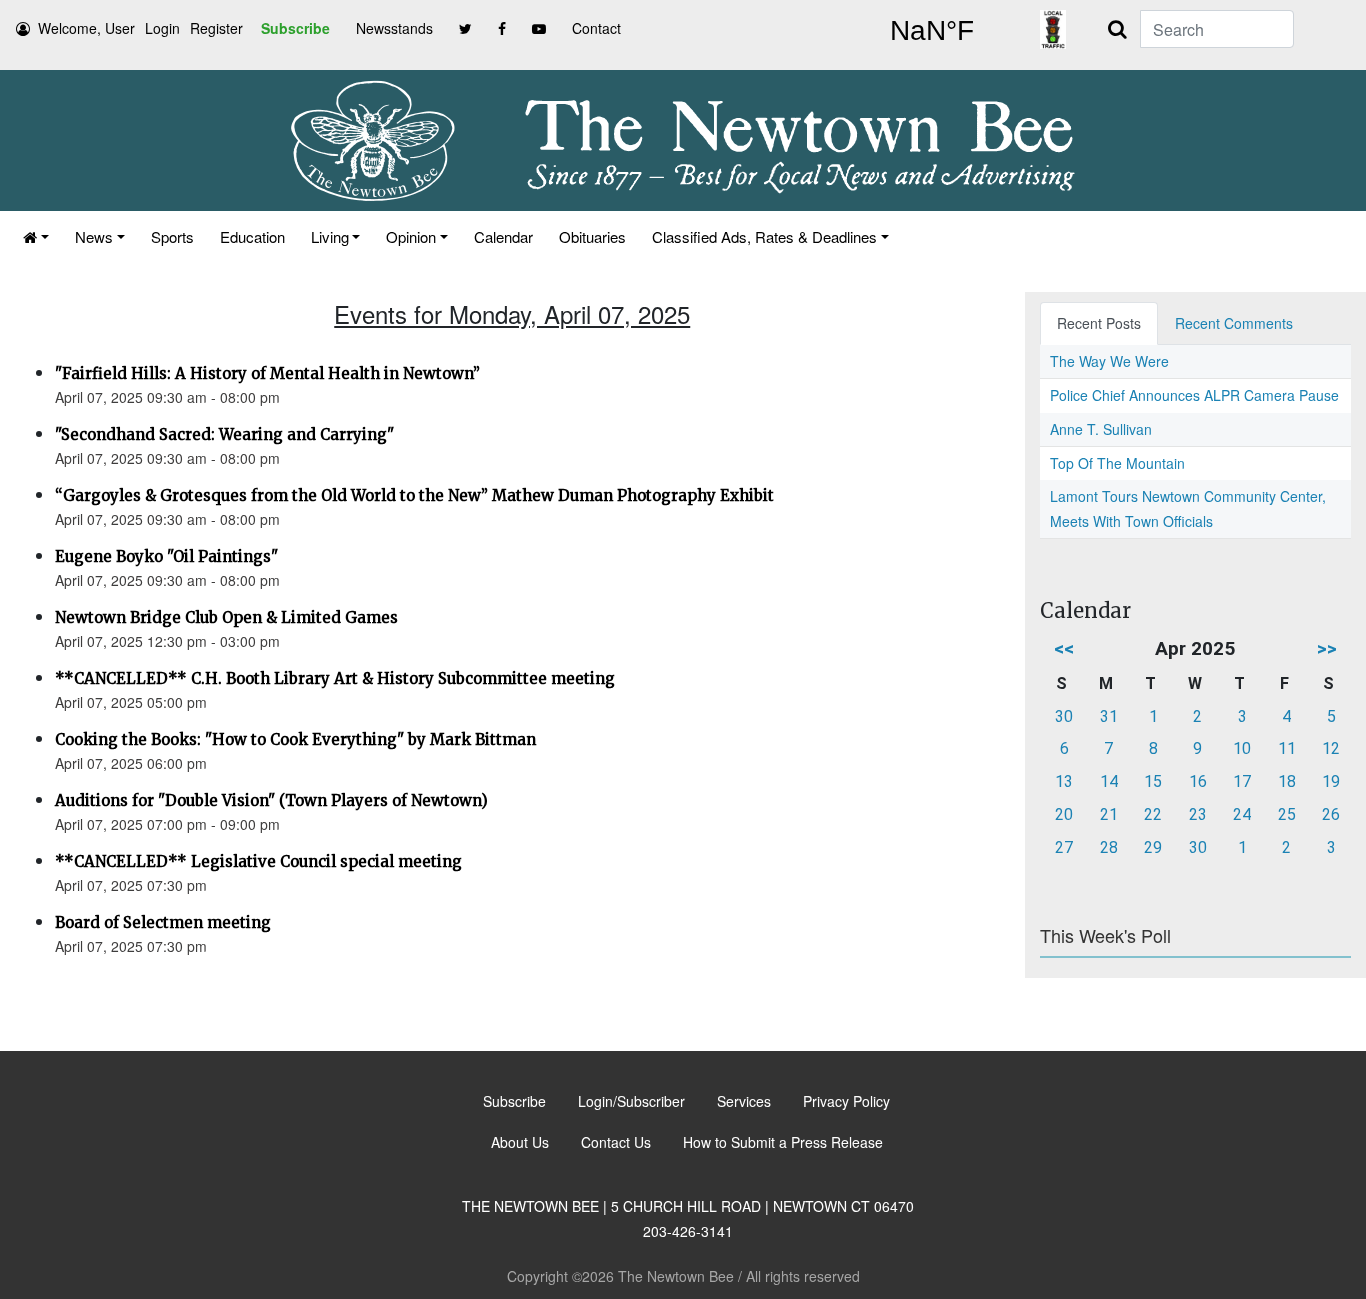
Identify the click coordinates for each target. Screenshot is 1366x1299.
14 (1109, 781)
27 (1064, 847)
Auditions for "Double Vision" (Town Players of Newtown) (271, 800)
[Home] (36, 236)
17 (1242, 781)
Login (162, 28)
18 (1287, 781)
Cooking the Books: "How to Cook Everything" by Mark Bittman (295, 739)
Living (330, 236)
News (94, 236)
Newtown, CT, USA (932, 31)
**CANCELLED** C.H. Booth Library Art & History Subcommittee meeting (335, 678)
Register (216, 28)
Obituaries (592, 236)
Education (252, 236)
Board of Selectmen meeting (163, 922)
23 (1198, 814)
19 (1331, 781)
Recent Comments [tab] (1234, 323)
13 (1064, 781)
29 (1153, 847)
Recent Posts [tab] (1099, 323)
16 (1198, 781)
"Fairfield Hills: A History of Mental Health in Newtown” (267, 373)
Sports (172, 236)
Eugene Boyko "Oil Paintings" (166, 556)
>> (1327, 648)
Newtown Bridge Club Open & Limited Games (226, 617)
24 (1242, 814)
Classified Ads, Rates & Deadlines (764, 236)
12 (1331, 748)
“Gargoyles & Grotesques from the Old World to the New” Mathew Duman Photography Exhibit (414, 495)
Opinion (411, 236)
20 (1064, 814)
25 (1287, 814)
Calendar (503, 236)
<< (1064, 648)
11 (1287, 748)
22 (1153, 814)
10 (1242, 748)
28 (1109, 847)
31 (1109, 716)
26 (1331, 814)
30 (1064, 716)
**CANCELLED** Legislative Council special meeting (258, 861)
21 (1109, 814)
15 (1153, 781)
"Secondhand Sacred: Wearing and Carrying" (224, 434)
